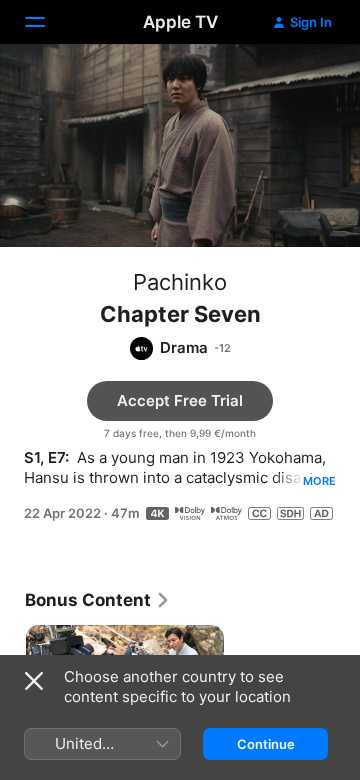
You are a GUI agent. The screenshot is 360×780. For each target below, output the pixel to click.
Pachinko (180, 282)
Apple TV (180, 22)
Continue (266, 744)
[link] (98, 600)
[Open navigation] (47, 22)
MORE (319, 481)
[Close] (34, 681)
